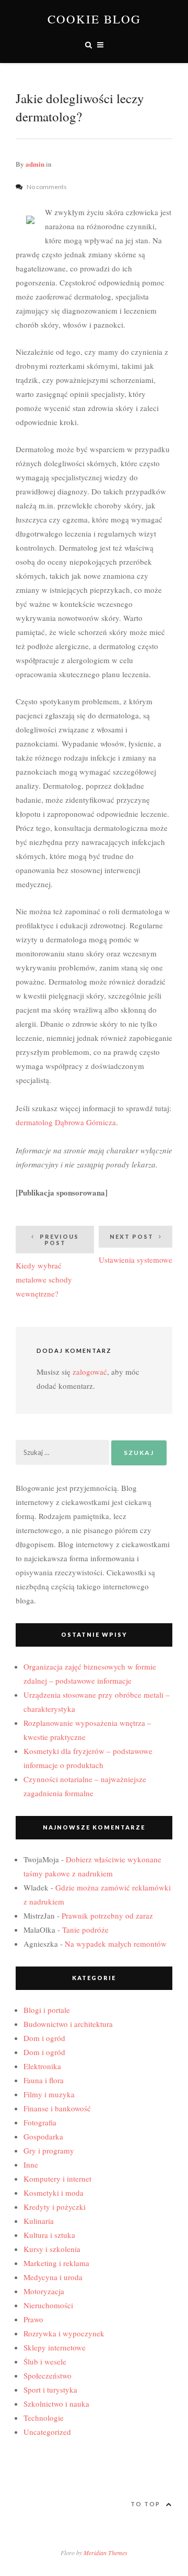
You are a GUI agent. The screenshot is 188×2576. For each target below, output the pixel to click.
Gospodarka (43, 2136)
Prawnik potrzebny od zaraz (107, 1915)
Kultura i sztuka (49, 2235)
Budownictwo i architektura (68, 2024)
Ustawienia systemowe (136, 1249)
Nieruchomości (48, 2305)
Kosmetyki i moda (54, 2193)
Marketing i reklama (56, 2263)
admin (35, 164)
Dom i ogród (44, 2038)
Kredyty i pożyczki (55, 2207)
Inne (31, 2164)
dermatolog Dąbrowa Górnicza (66, 1122)
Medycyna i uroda (53, 2277)
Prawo (33, 2319)
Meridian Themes (105, 2553)
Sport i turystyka (50, 2390)
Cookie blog (94, 19)
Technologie (44, 2418)
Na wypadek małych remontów (116, 1944)
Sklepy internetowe (55, 2347)
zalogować (90, 1372)
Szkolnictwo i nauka (56, 2404)
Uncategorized (47, 2432)
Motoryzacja (44, 2291)
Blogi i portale (47, 2010)
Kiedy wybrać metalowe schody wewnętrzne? (47, 1266)
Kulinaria (39, 2221)
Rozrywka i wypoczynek (64, 2333)
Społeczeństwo (48, 2375)
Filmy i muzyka (49, 2094)
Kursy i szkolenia (52, 2249)
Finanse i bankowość (57, 2108)
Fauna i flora (44, 2080)
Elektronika (42, 2066)
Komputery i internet (57, 2179)
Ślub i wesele (45, 2361)
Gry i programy (49, 2150)
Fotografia (40, 2122)
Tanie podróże (85, 1930)
